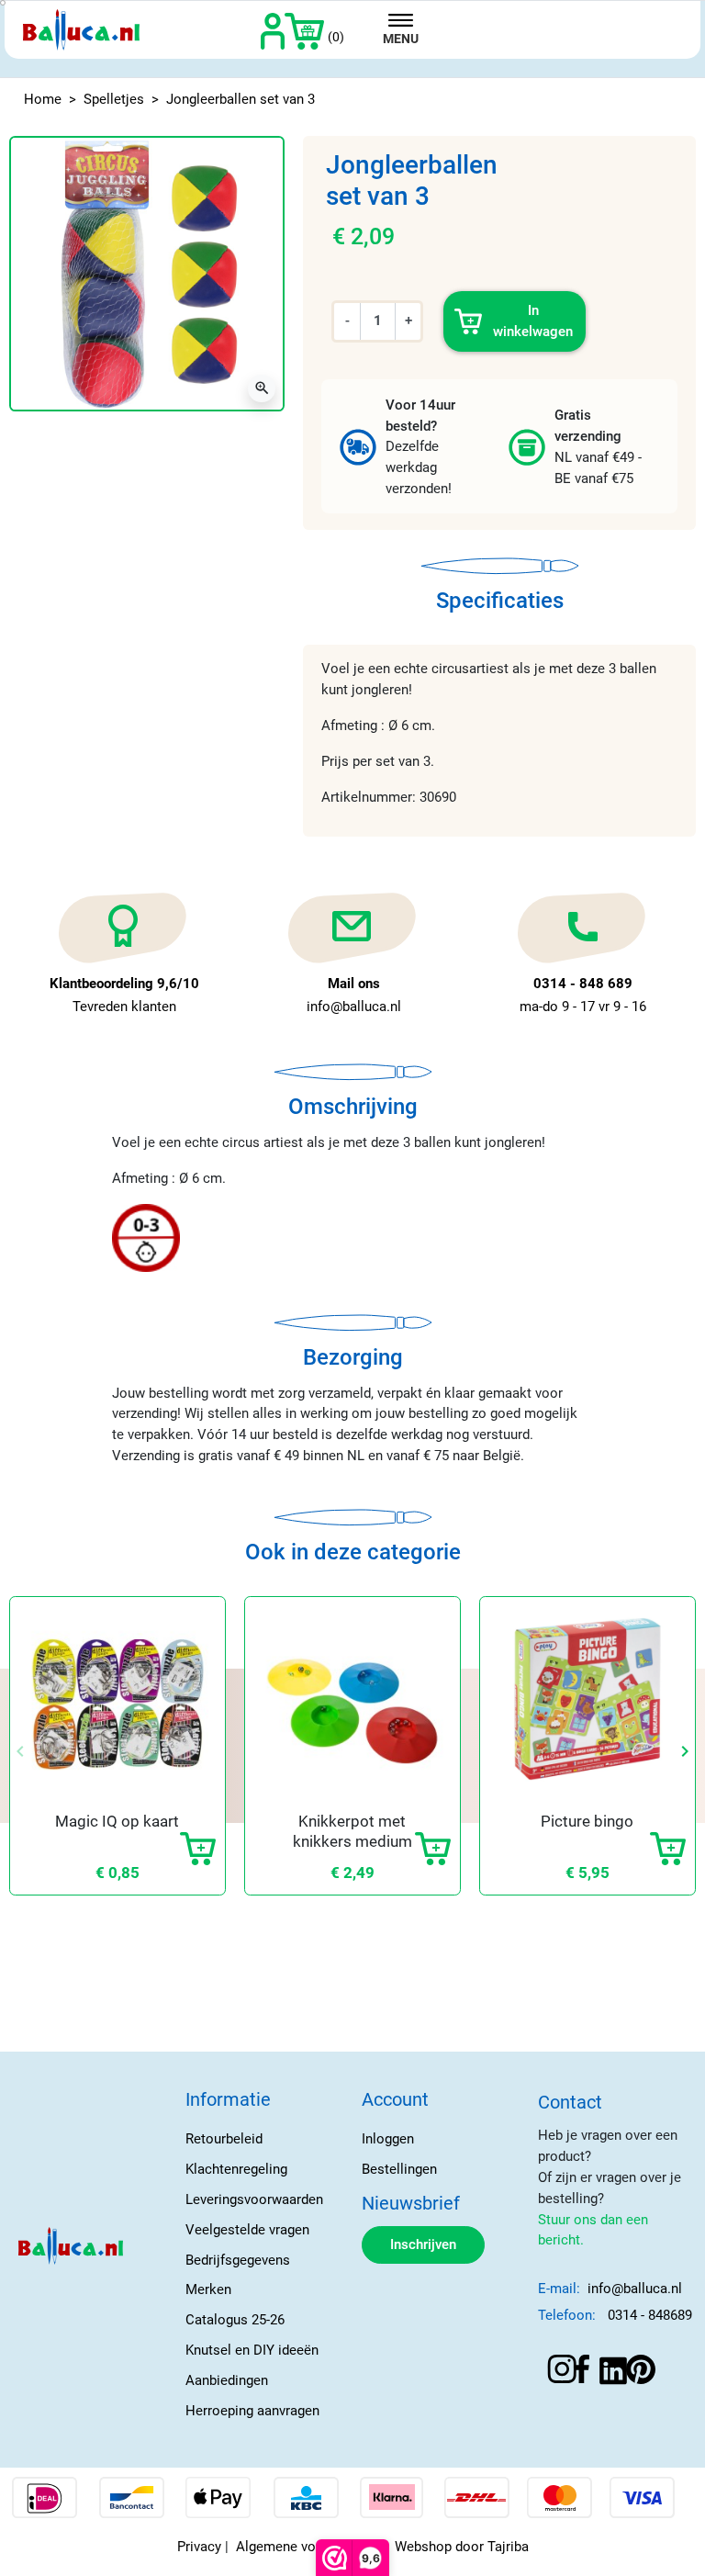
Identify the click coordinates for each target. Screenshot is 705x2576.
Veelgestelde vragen (247, 2230)
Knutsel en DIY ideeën (252, 2350)
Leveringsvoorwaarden (254, 2199)
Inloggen (388, 2139)
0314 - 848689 (650, 2315)
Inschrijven (423, 2244)
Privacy (199, 2547)
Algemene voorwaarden (308, 2547)
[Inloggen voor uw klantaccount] (273, 30)
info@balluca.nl (635, 2289)
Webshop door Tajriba (462, 2547)
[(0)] (304, 30)
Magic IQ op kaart (117, 1821)
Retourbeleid (224, 2139)
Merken (208, 2289)
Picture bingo (587, 1821)
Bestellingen (399, 2169)
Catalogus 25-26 (235, 2320)
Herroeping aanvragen (252, 2411)
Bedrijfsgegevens (238, 2260)
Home (43, 99)
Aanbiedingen (227, 2380)
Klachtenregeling (236, 2169)
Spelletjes (114, 99)
